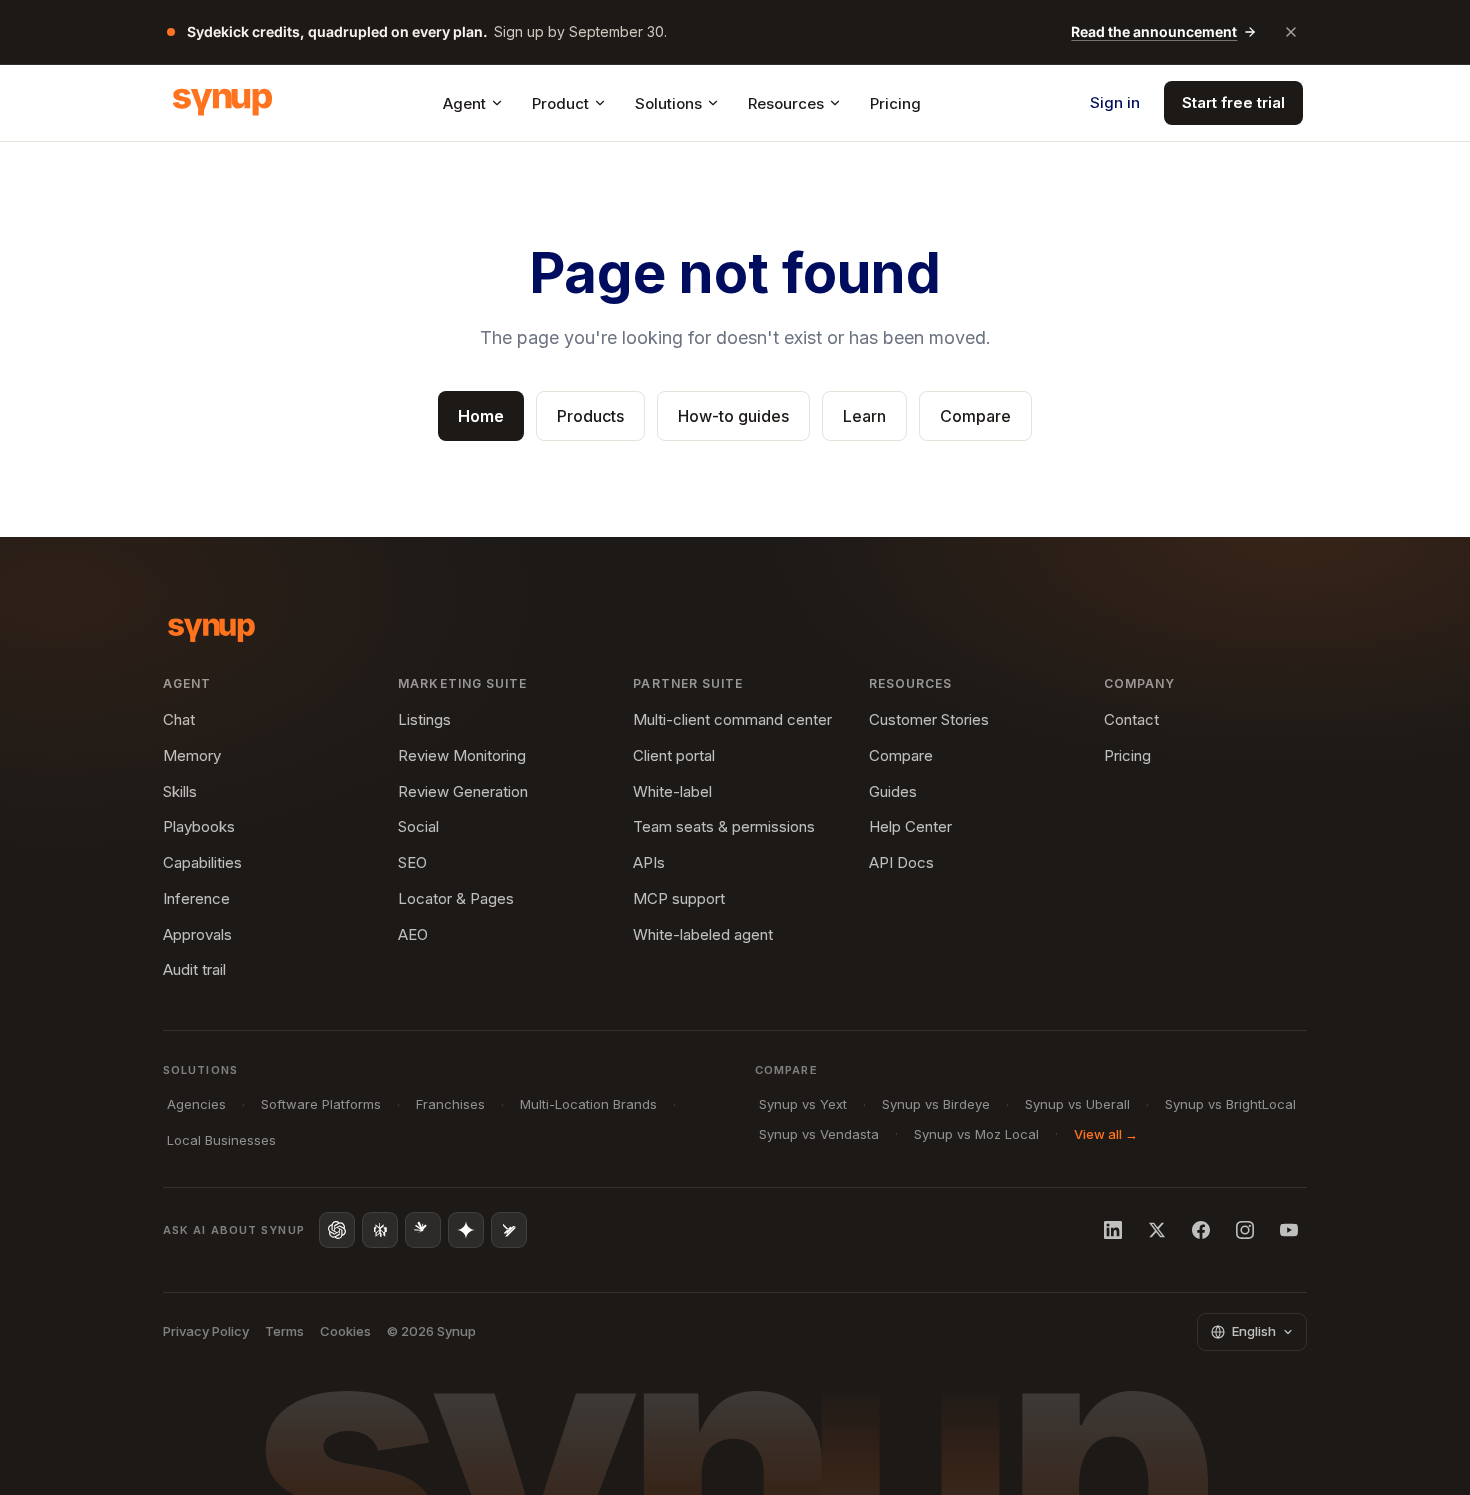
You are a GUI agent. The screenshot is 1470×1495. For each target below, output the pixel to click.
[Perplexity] (380, 1230)
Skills (180, 791)
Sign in (1115, 102)
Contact (1131, 719)
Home (481, 416)
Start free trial (1233, 102)
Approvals (197, 934)
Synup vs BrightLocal (1230, 1104)
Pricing (895, 103)
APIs (649, 862)
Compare (975, 416)
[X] (1157, 1230)
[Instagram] (1245, 1230)
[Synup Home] (222, 103)
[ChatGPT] (337, 1230)
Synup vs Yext (803, 1104)
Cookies (345, 1331)
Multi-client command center (732, 719)
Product (560, 103)
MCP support (679, 898)
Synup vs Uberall (1077, 1104)
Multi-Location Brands (588, 1104)
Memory (192, 755)
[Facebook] (1201, 1230)
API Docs (901, 862)
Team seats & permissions (724, 826)
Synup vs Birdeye (936, 1104)
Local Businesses (221, 1140)
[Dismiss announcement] (1291, 32)
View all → (1106, 1134)
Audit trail (194, 969)
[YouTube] (1289, 1230)
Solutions (668, 103)
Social (418, 826)
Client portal (674, 755)
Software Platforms (321, 1104)
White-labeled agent (703, 934)
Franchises (450, 1104)
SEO (412, 862)
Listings (424, 719)
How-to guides (733, 416)
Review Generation (463, 791)
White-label (672, 791)
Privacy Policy (206, 1331)
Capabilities (202, 862)
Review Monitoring (462, 755)
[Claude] (423, 1230)
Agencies (196, 1104)
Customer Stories (929, 719)
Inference (196, 898)
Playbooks (199, 826)
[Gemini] (466, 1230)
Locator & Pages (456, 898)
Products (590, 416)
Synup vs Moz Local (976, 1134)
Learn (864, 416)
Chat (179, 719)
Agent (464, 103)
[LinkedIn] (1113, 1230)
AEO (413, 934)
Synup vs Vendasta (819, 1134)
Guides (893, 791)
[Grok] (509, 1230)
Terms (284, 1331)
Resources (786, 103)
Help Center (910, 826)
